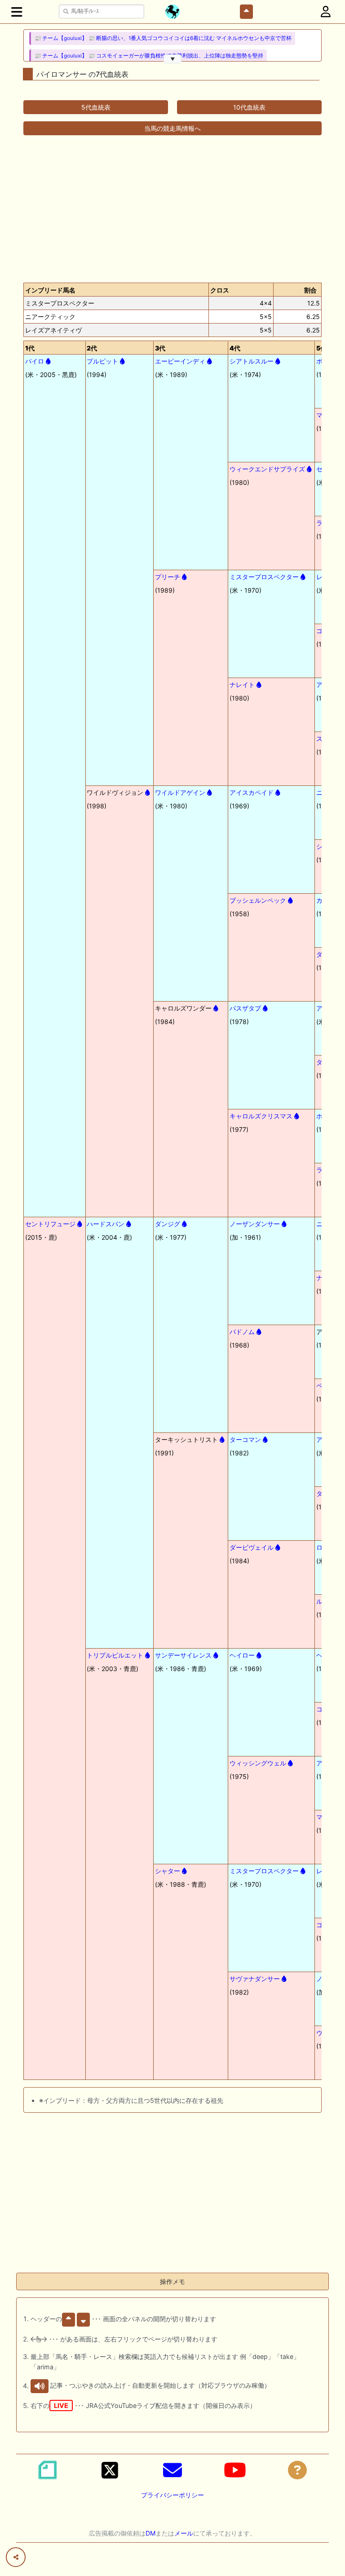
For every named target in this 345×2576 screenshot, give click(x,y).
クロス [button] (220, 290)
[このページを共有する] (16, 2557)
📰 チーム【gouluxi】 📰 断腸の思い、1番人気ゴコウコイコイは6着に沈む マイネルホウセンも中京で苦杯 (163, 38)
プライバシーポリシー (172, 2495)
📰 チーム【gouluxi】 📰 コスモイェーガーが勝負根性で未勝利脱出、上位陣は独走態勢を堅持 (149, 56)
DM (150, 2533)
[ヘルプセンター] (297, 2470)
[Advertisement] (172, 205)
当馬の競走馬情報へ (172, 128)
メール (184, 2533)
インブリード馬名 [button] (50, 290)
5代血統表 (96, 107)
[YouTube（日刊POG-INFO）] (235, 2470)
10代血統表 (249, 107)
